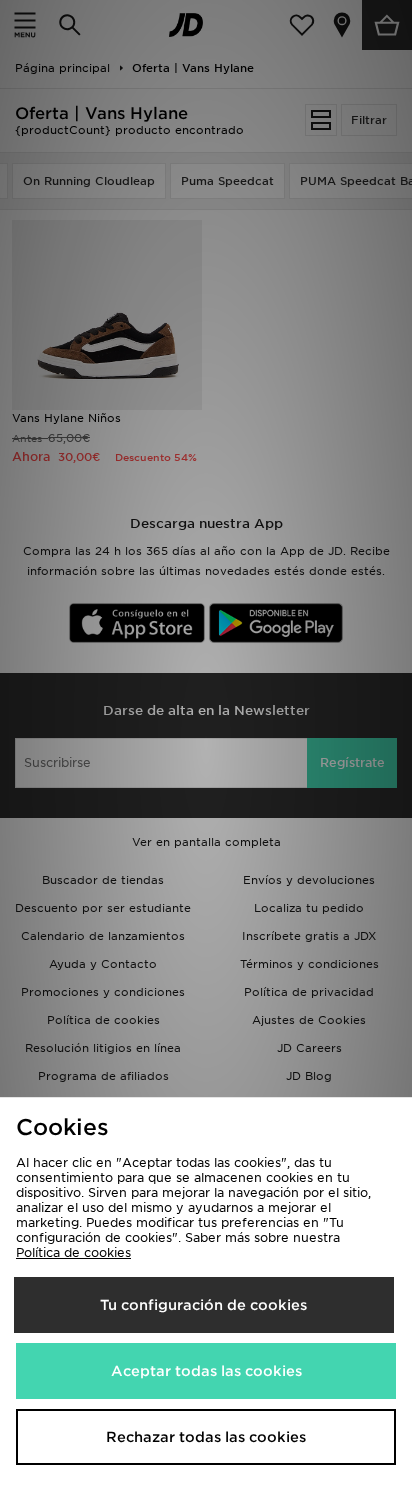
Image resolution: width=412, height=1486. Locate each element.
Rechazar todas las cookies (206, 1437)
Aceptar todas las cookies (206, 1371)
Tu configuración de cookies (203, 1305)
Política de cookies (73, 1252)
